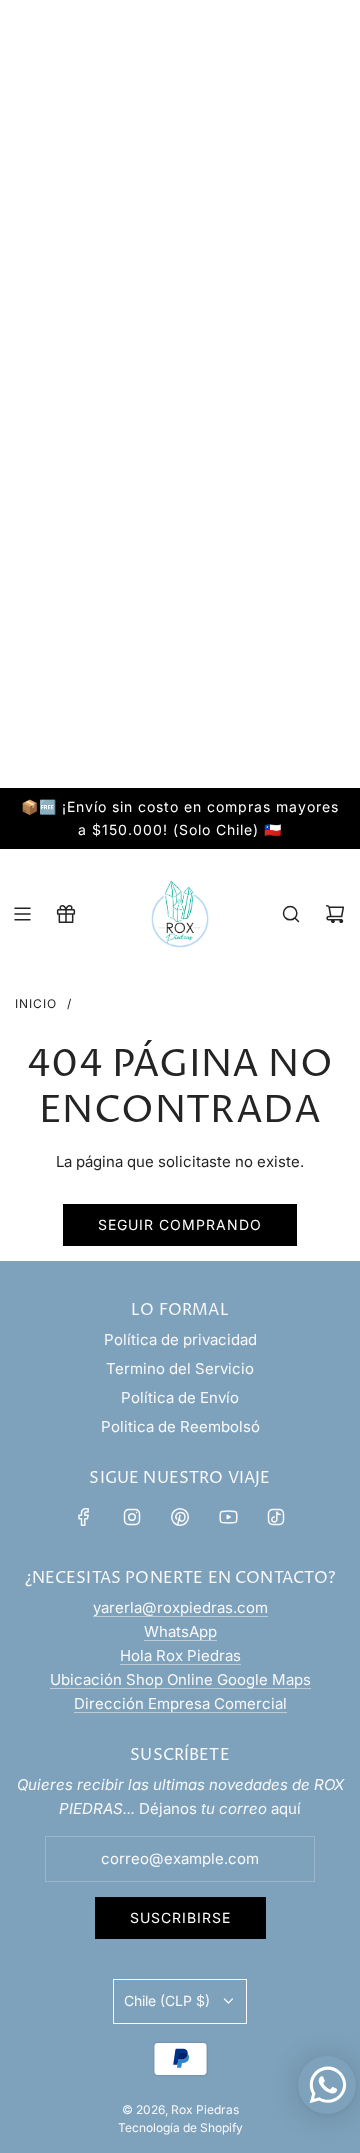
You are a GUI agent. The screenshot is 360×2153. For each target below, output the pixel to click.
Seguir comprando (180, 1224)
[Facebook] (84, 1517)
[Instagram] (132, 1517)
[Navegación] (22, 914)
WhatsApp (180, 1631)
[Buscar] (291, 914)
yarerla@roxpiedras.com (180, 1607)
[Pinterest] (180, 1517)
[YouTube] (228, 1517)
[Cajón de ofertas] (66, 914)
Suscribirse (180, 1917)
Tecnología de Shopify (180, 2127)
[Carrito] (335, 914)
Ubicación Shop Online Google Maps (180, 1679)
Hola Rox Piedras (180, 1655)
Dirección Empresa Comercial (180, 1703)
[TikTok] (276, 1517)
